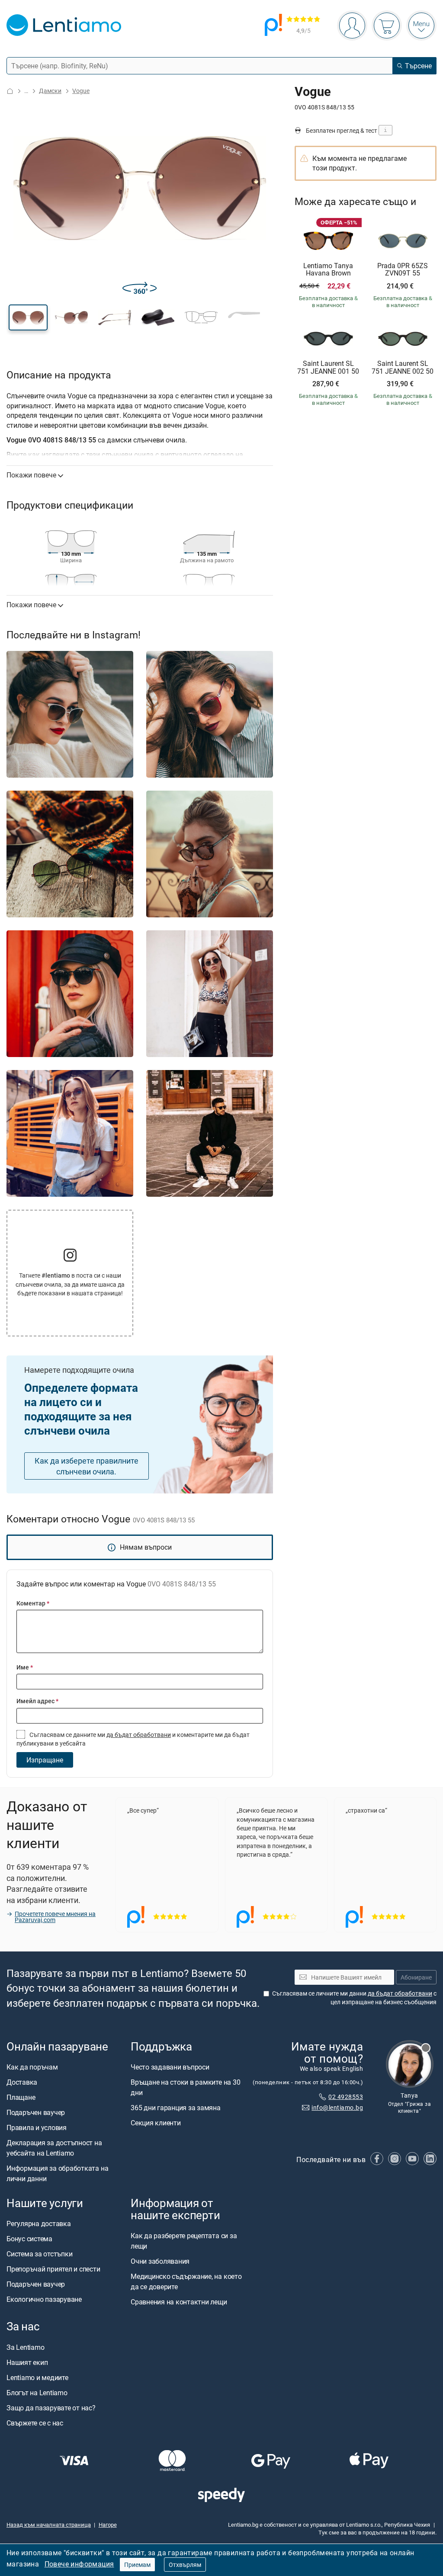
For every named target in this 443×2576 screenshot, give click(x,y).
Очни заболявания (160, 2262)
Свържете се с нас (35, 2423)
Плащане (21, 2097)
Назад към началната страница (49, 2525)
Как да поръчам (32, 2067)
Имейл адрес (37, 1701)
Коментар (33, 1603)
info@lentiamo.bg (337, 2107)
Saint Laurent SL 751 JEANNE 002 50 (403, 367)
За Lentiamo (25, 2347)
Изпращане (45, 1760)
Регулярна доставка (39, 2224)
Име (25, 1667)
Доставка (22, 2082)
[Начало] (10, 91)
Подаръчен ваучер (36, 2112)
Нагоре (108, 2525)
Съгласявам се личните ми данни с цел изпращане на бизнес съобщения (354, 1998)
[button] (28, 317)
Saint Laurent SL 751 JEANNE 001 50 (328, 367)
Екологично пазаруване (44, 2299)
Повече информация (79, 2564)
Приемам (137, 2565)
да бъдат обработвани (139, 1735)
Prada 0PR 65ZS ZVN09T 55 (403, 270)
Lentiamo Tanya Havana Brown (328, 270)
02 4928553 (346, 2097)
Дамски (50, 91)
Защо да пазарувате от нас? (51, 2408)
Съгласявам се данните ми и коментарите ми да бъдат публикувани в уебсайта (133, 1739)
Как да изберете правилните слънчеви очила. (87, 1466)
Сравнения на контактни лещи (179, 2302)
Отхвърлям (185, 2565)
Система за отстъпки (39, 2254)
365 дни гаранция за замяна (176, 2108)
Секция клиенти (156, 2123)
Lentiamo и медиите (37, 2377)
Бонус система (29, 2239)
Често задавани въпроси (170, 2067)
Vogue (81, 91)
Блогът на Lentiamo (37, 2393)
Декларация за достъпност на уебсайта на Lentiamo (54, 2148)
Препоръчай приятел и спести (53, 2269)
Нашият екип (27, 2362)
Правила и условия (37, 2127)
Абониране (416, 1977)
